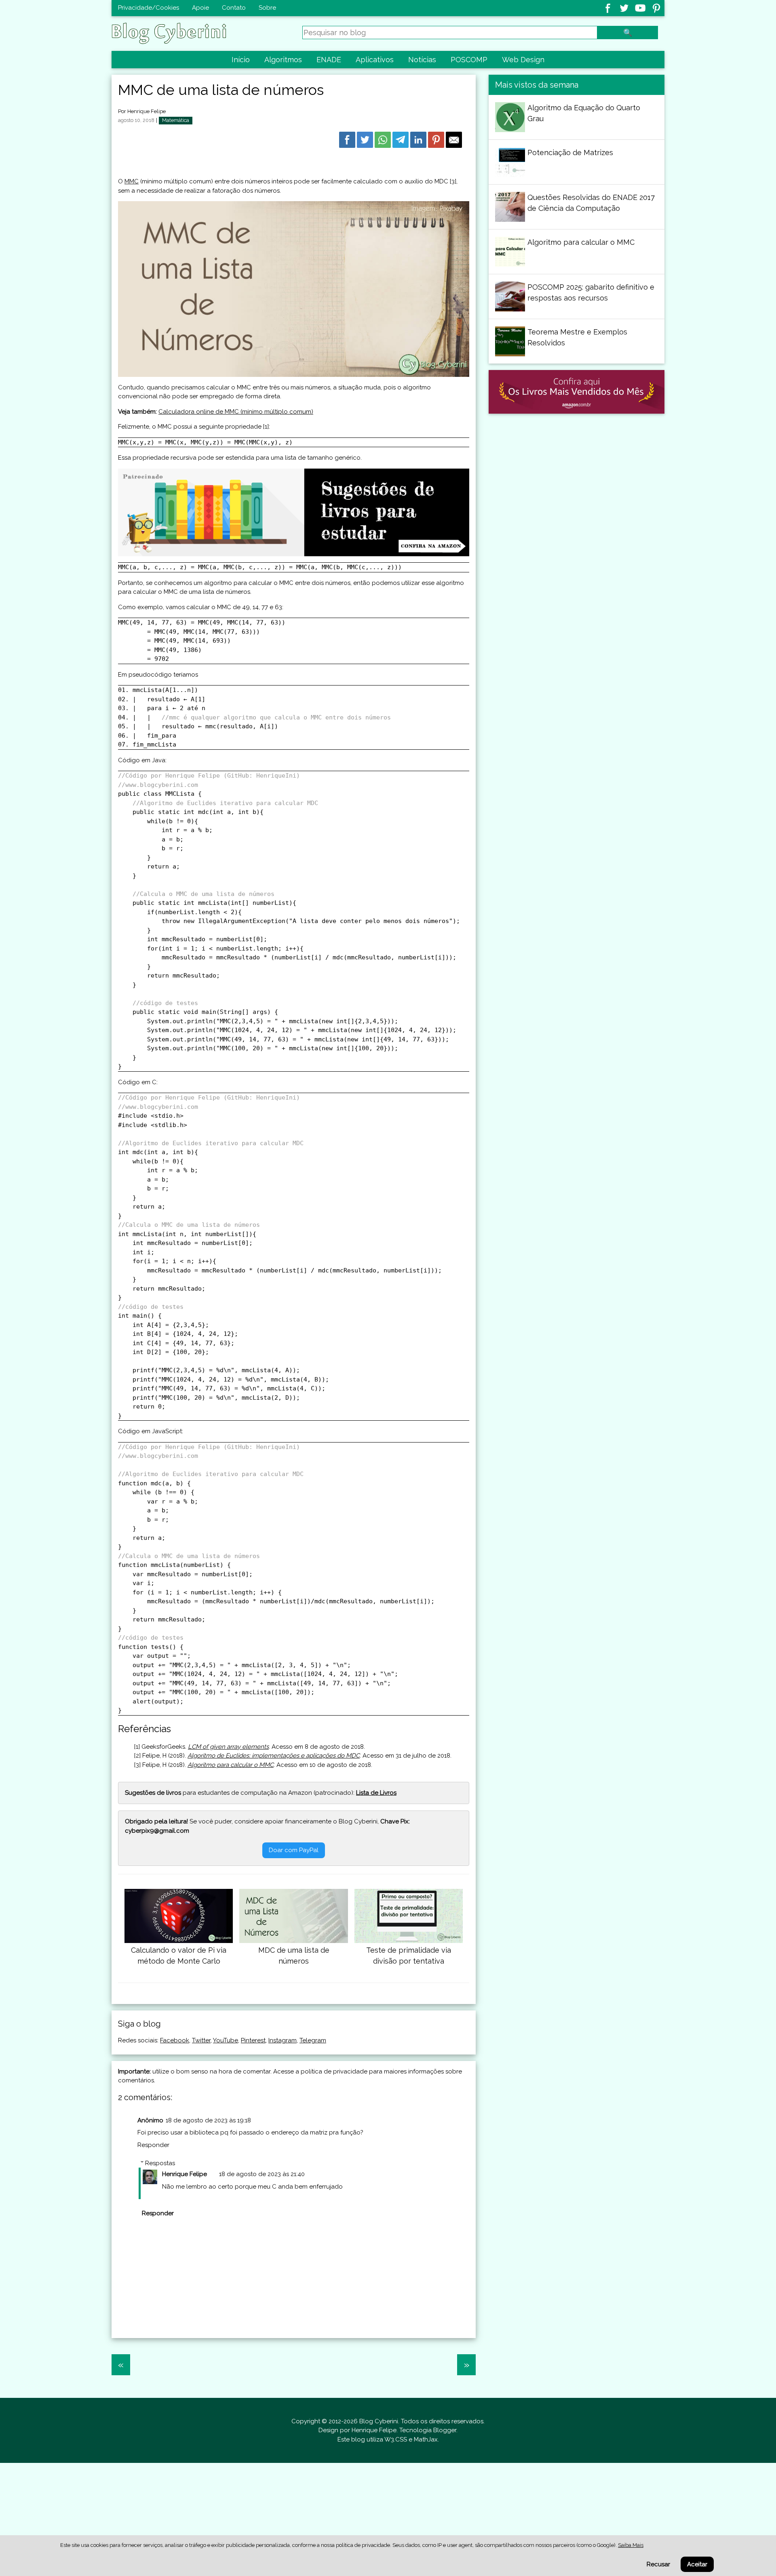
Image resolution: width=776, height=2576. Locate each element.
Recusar (658, 2564)
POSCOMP (469, 60)
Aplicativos (375, 60)
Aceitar (697, 2564)
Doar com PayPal (294, 1850)
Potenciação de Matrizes (570, 152)
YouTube (226, 2040)
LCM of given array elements (228, 1747)
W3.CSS (396, 2439)
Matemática (176, 120)
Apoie (200, 8)
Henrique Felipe (147, 111)
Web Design (523, 60)
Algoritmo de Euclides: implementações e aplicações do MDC (274, 1756)
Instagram (283, 2040)
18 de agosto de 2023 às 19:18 (208, 2120)
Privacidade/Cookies (149, 8)
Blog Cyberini (379, 2421)
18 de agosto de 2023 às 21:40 (262, 2174)
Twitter (201, 2040)
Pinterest (253, 2040)
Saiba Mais (631, 2545)
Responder (153, 2145)
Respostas (160, 2163)
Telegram (313, 2040)
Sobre (267, 8)
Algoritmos (283, 60)
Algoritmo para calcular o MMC (231, 1765)
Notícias (422, 60)
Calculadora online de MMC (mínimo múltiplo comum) (236, 412)
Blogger (445, 2430)
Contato (234, 8)
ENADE (329, 60)
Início (241, 60)
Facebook (175, 2040)
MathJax (426, 2439)
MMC (132, 181)
